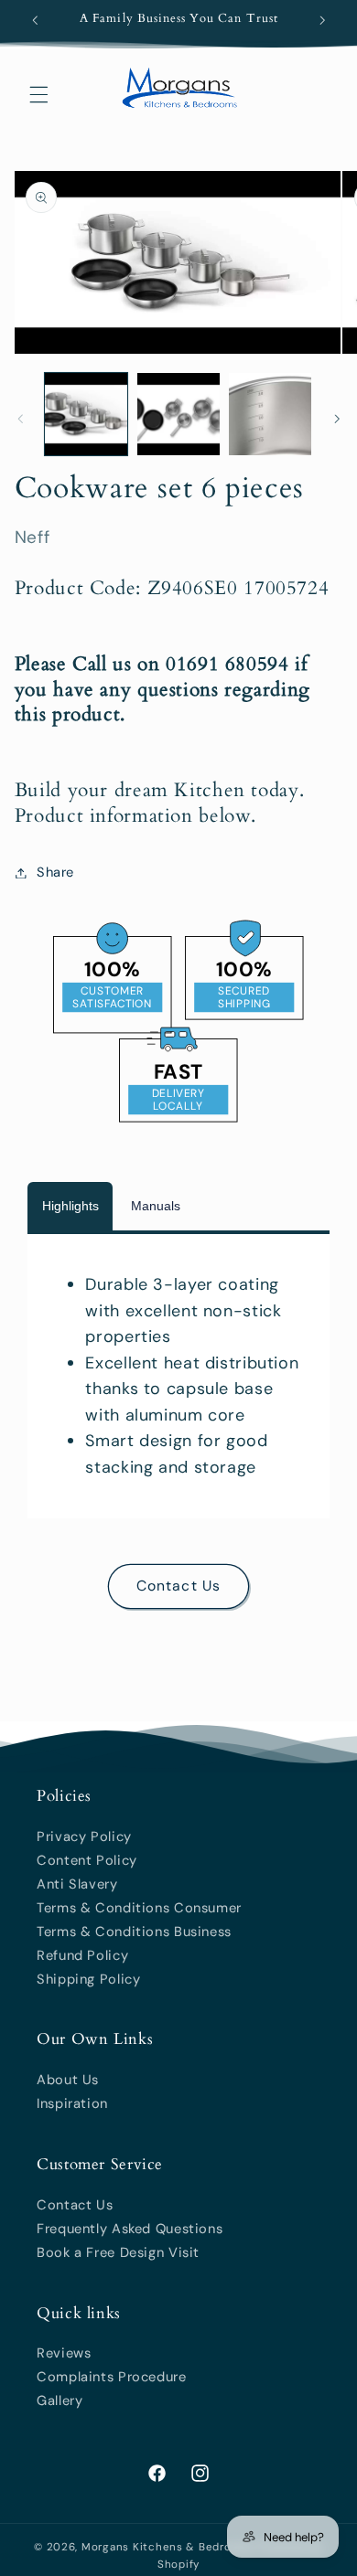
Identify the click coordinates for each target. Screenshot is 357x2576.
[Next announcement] (322, 20)
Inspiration (72, 2103)
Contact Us (178, 1586)
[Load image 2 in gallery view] (178, 414)
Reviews (64, 2353)
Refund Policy (82, 1955)
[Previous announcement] (35, 20)
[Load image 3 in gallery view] (270, 414)
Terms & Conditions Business (134, 1932)
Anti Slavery (77, 1884)
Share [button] (55, 872)
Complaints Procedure (112, 2377)
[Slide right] (337, 419)
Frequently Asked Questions (130, 2229)
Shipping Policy (88, 1979)
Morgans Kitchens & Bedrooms (168, 2547)
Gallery (59, 2400)
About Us (68, 2080)
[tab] (70, 1206)
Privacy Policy (84, 1836)
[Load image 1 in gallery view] (86, 414)
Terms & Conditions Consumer (139, 1908)
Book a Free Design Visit (118, 2252)
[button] (38, 94)
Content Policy (87, 1860)
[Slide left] (20, 419)
